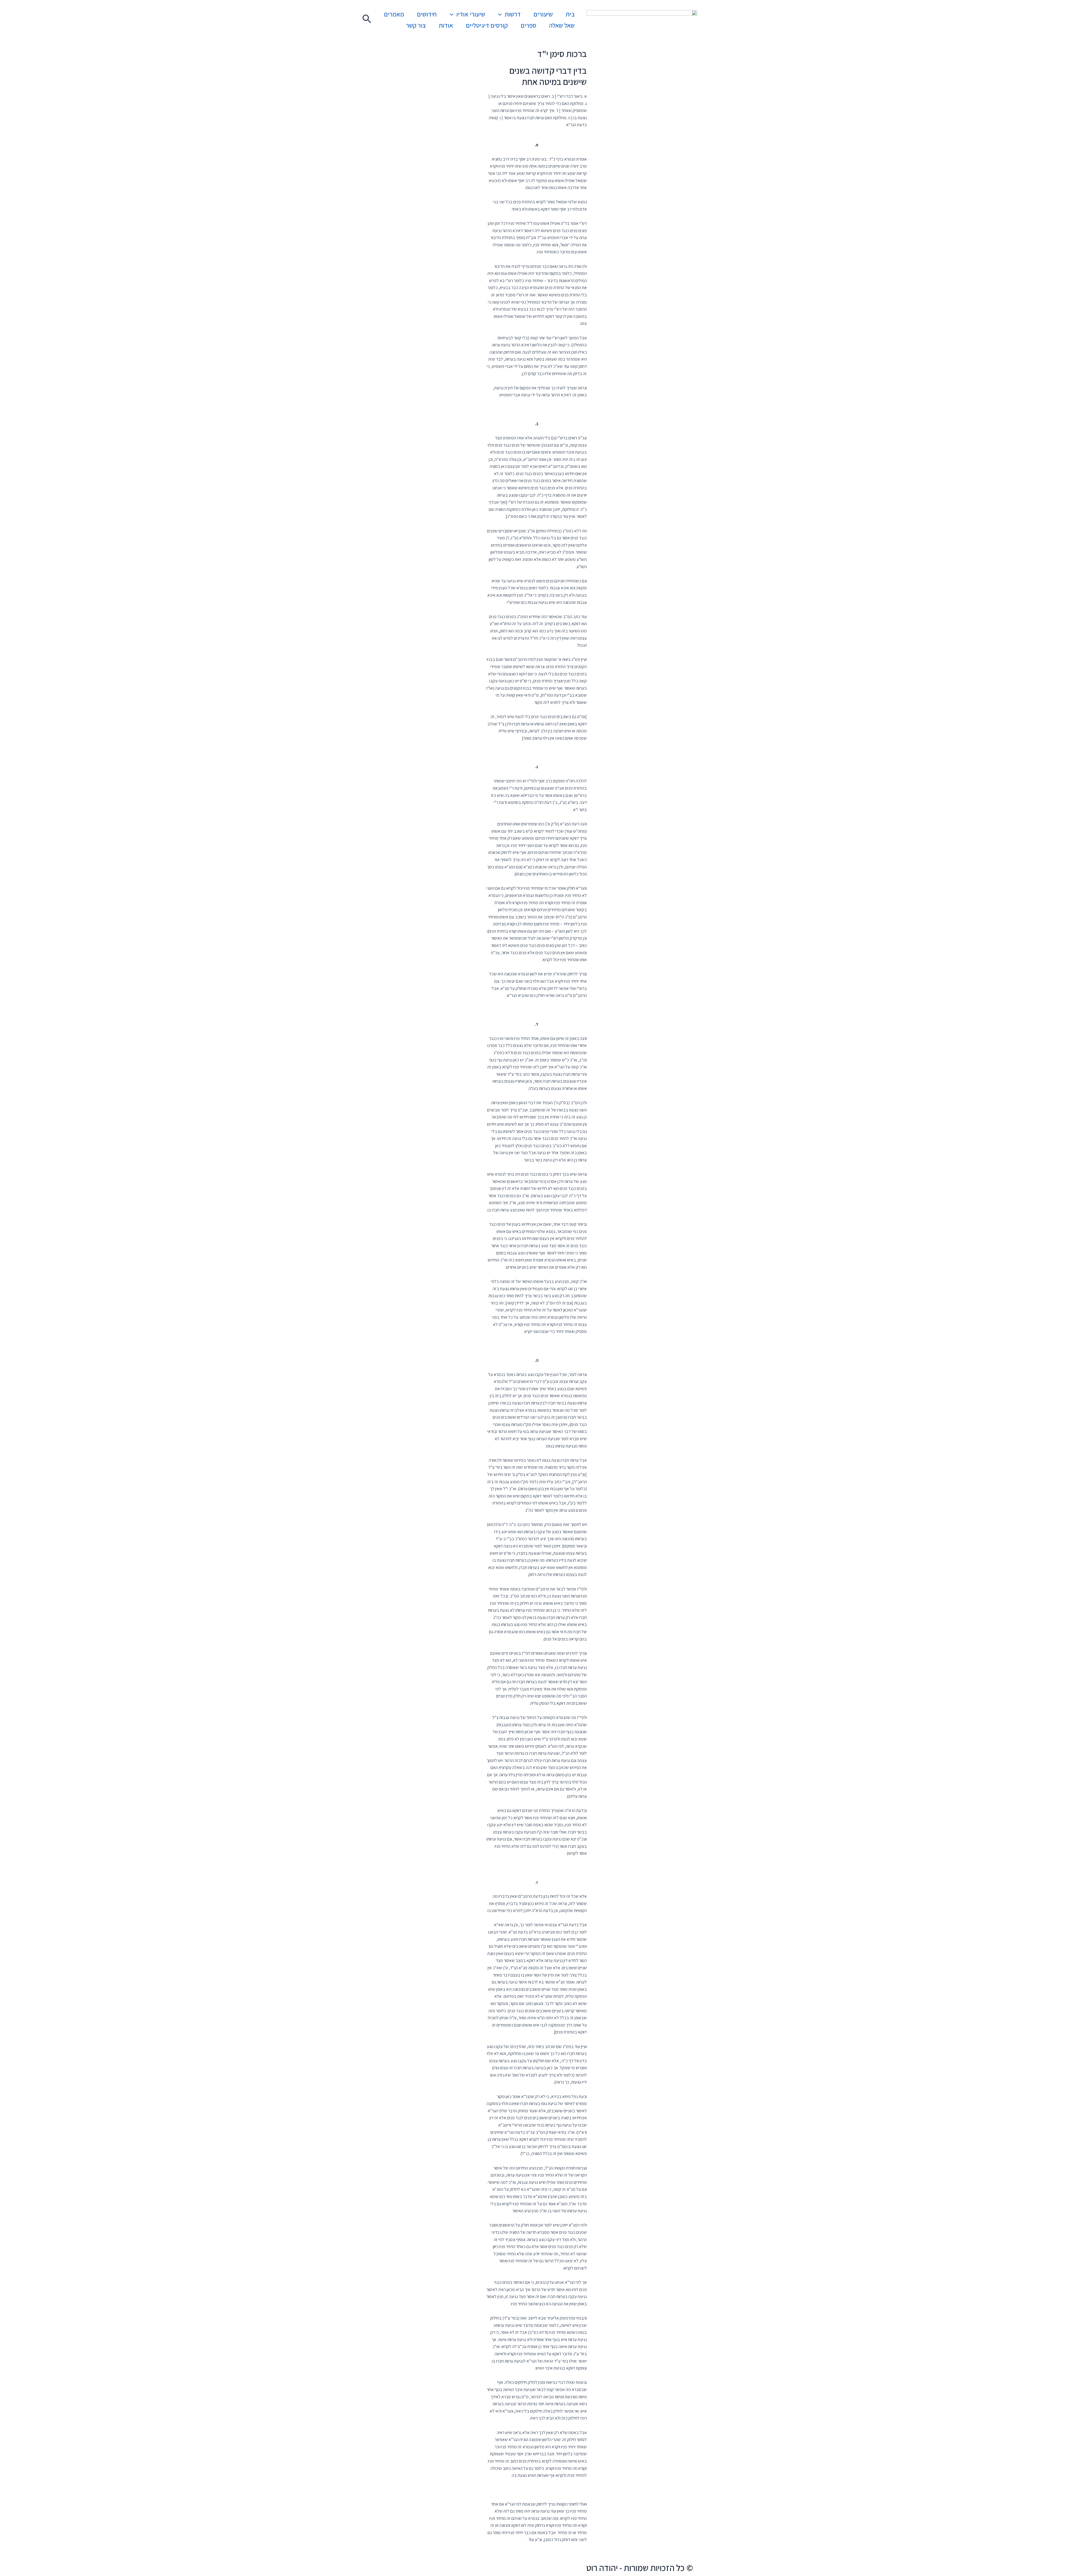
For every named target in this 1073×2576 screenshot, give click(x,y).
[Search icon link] (367, 20)
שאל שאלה (562, 25)
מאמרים (394, 14)
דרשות (513, 14)
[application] (501, 14)
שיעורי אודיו (471, 14)
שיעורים (543, 14)
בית (570, 14)
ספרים (528, 25)
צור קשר (416, 25)
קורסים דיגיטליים (487, 25)
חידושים (427, 14)
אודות (446, 25)
